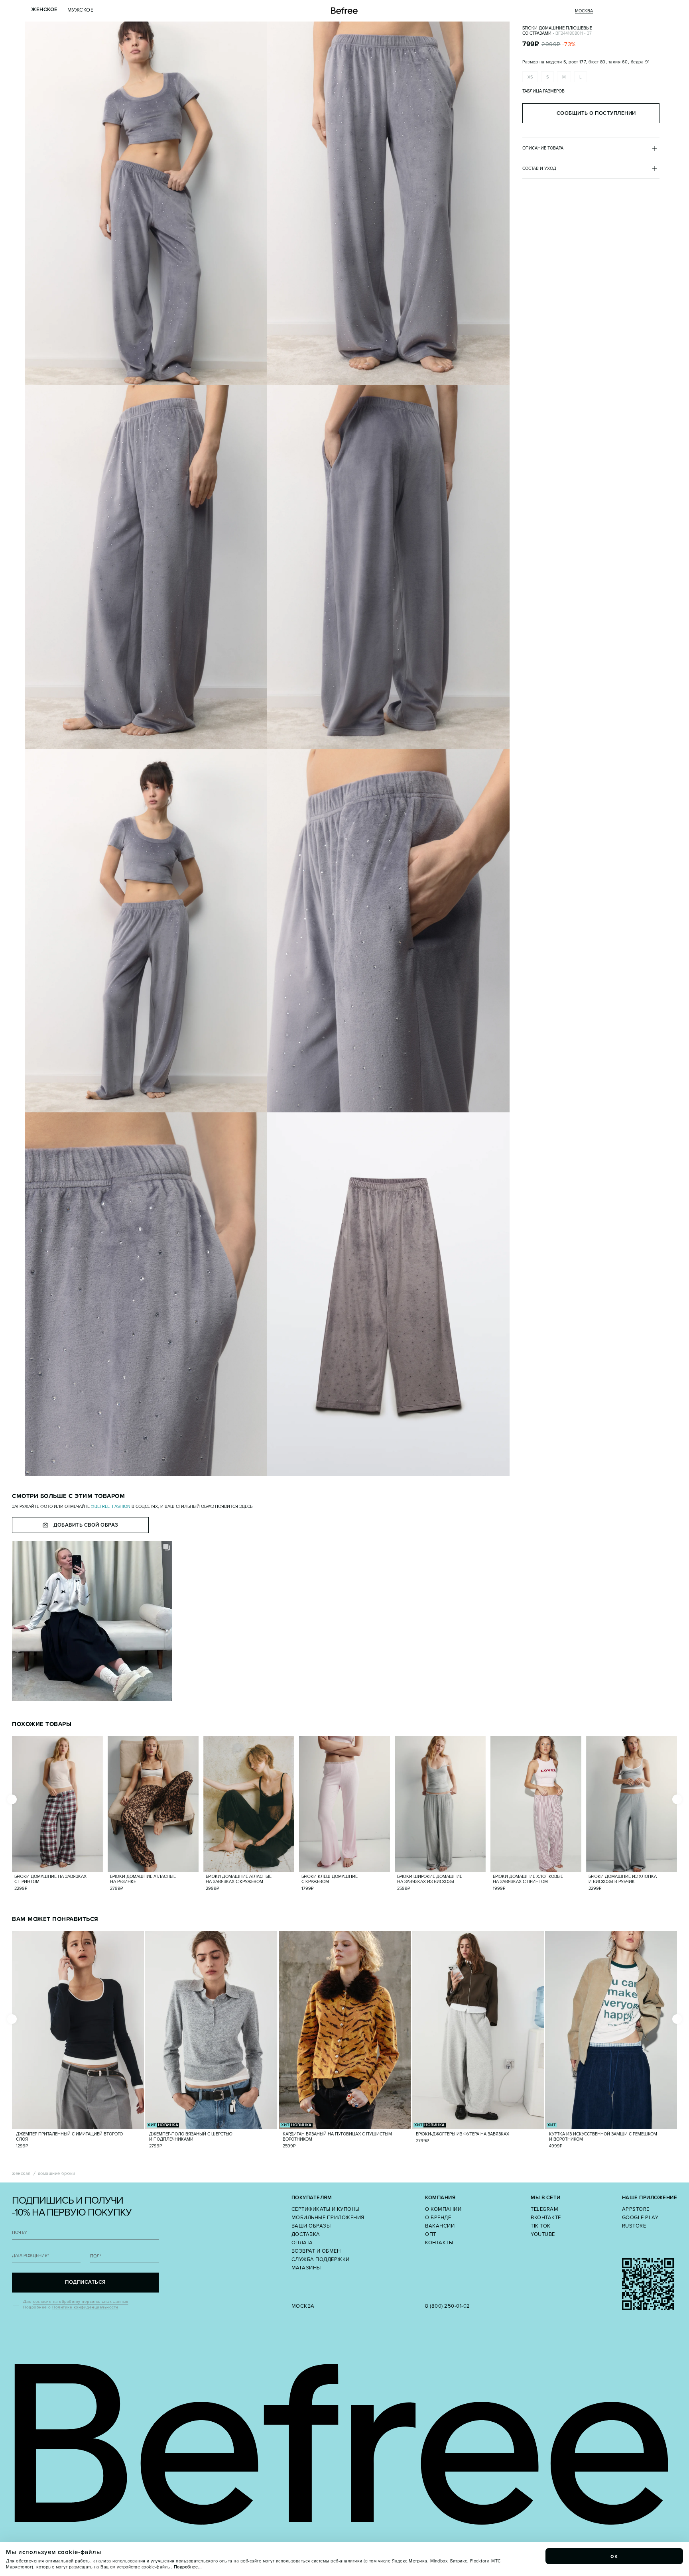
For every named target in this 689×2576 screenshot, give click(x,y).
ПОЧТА (20, 2233)
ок (614, 2556)
